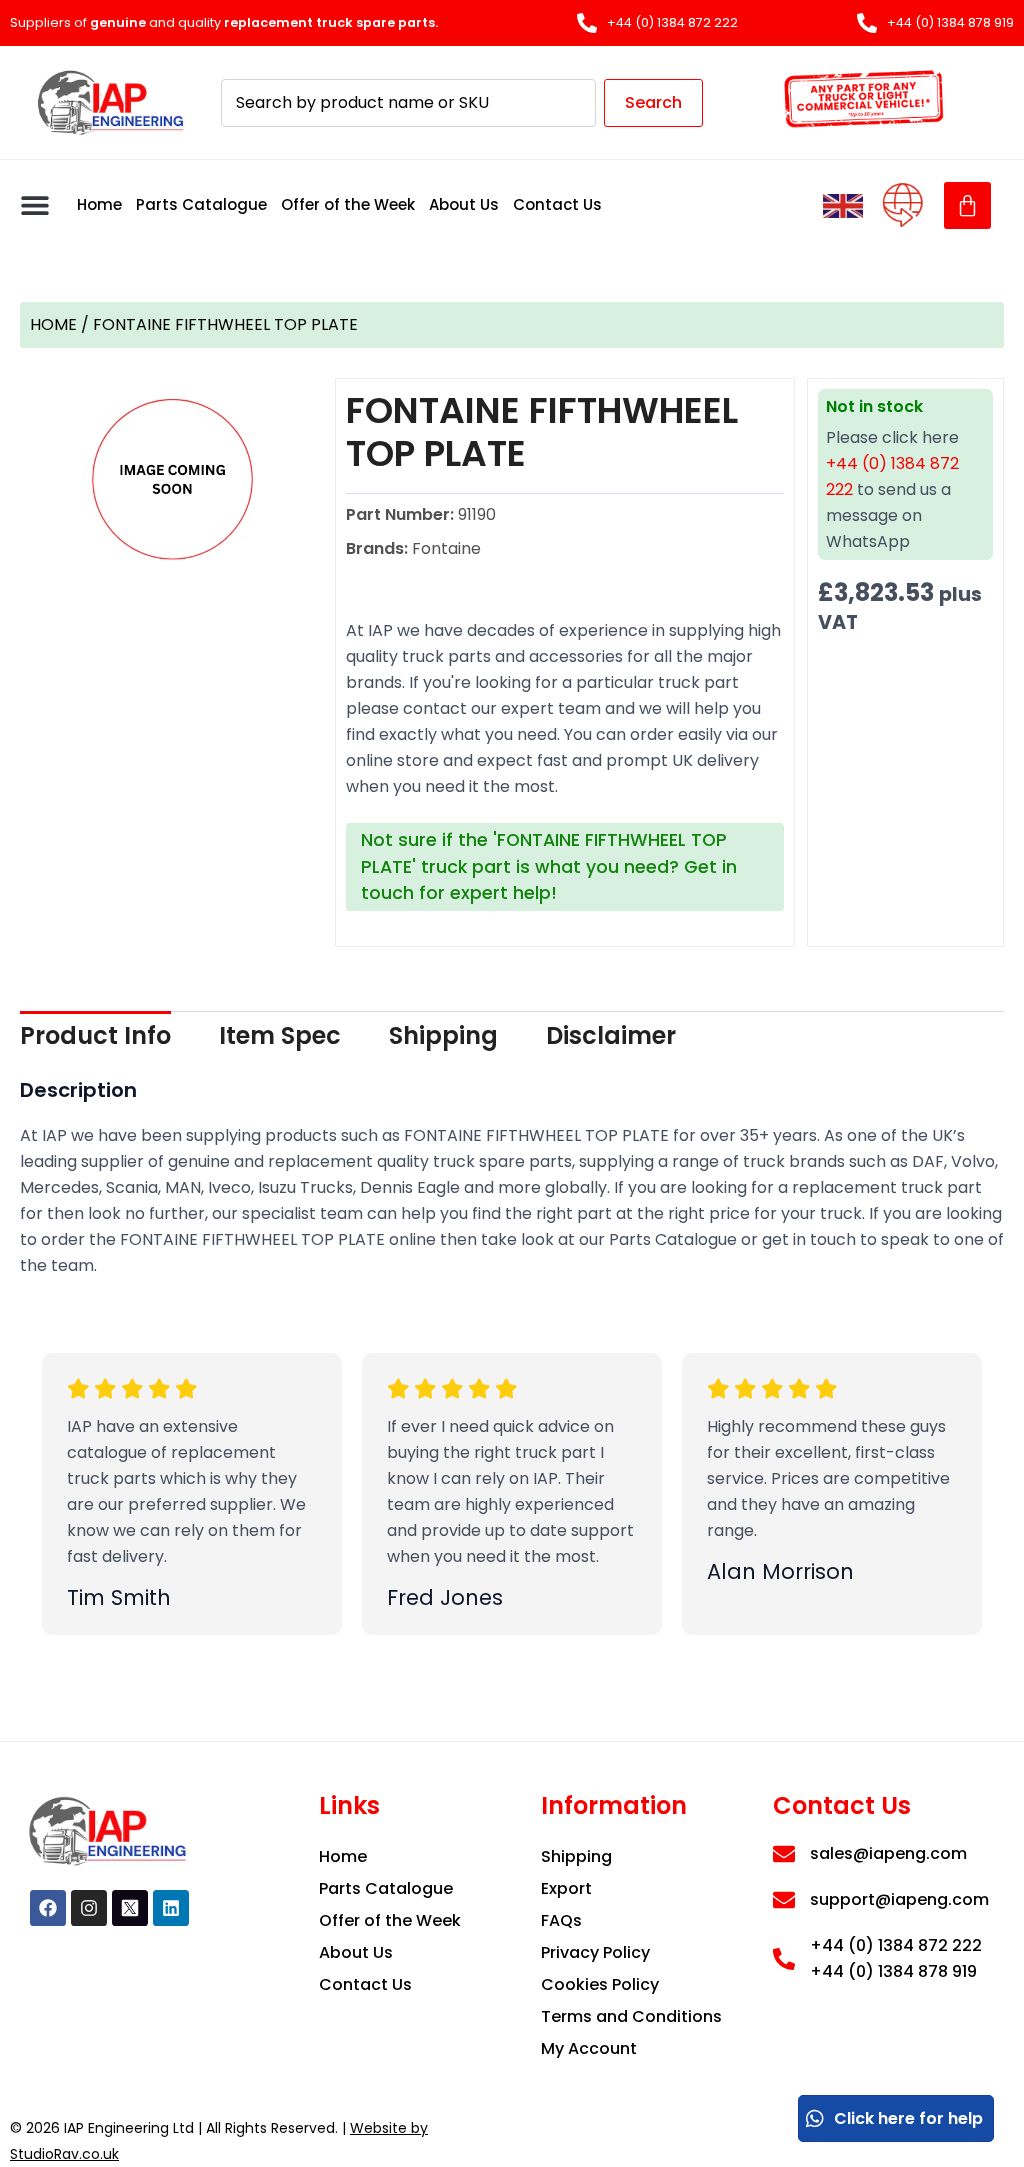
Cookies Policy (600, 1984)
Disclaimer (611, 1035)
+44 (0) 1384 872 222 (896, 1945)
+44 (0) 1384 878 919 (893, 1971)
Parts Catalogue (201, 204)
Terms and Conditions (631, 2016)
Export (566, 1888)
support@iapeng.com (899, 1899)
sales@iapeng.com (888, 1853)
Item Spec (280, 1035)
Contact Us (557, 204)
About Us (464, 204)
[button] (35, 205)
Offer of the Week (348, 204)
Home (99, 204)
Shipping (443, 1035)
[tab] (95, 1036)
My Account (589, 2048)
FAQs (561, 1920)
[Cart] (967, 205)
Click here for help (908, 2118)
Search (653, 102)
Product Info (95, 1035)
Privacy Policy (595, 1952)
